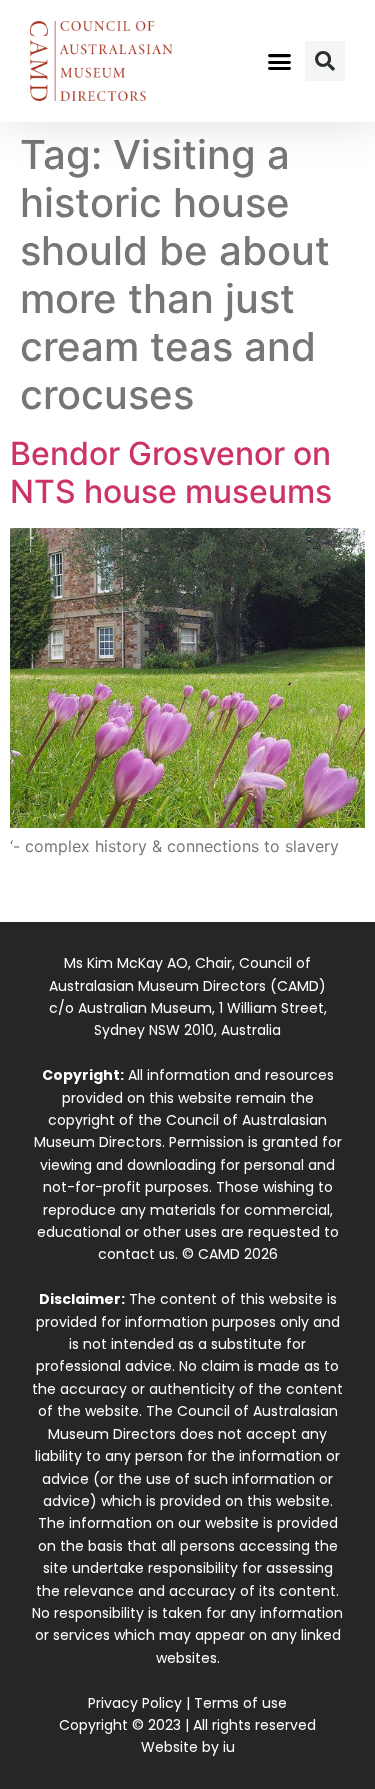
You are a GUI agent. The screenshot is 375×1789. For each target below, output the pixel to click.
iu (229, 1747)
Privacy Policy (135, 1703)
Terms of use (240, 1703)
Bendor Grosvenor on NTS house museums (171, 472)
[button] (279, 61)
